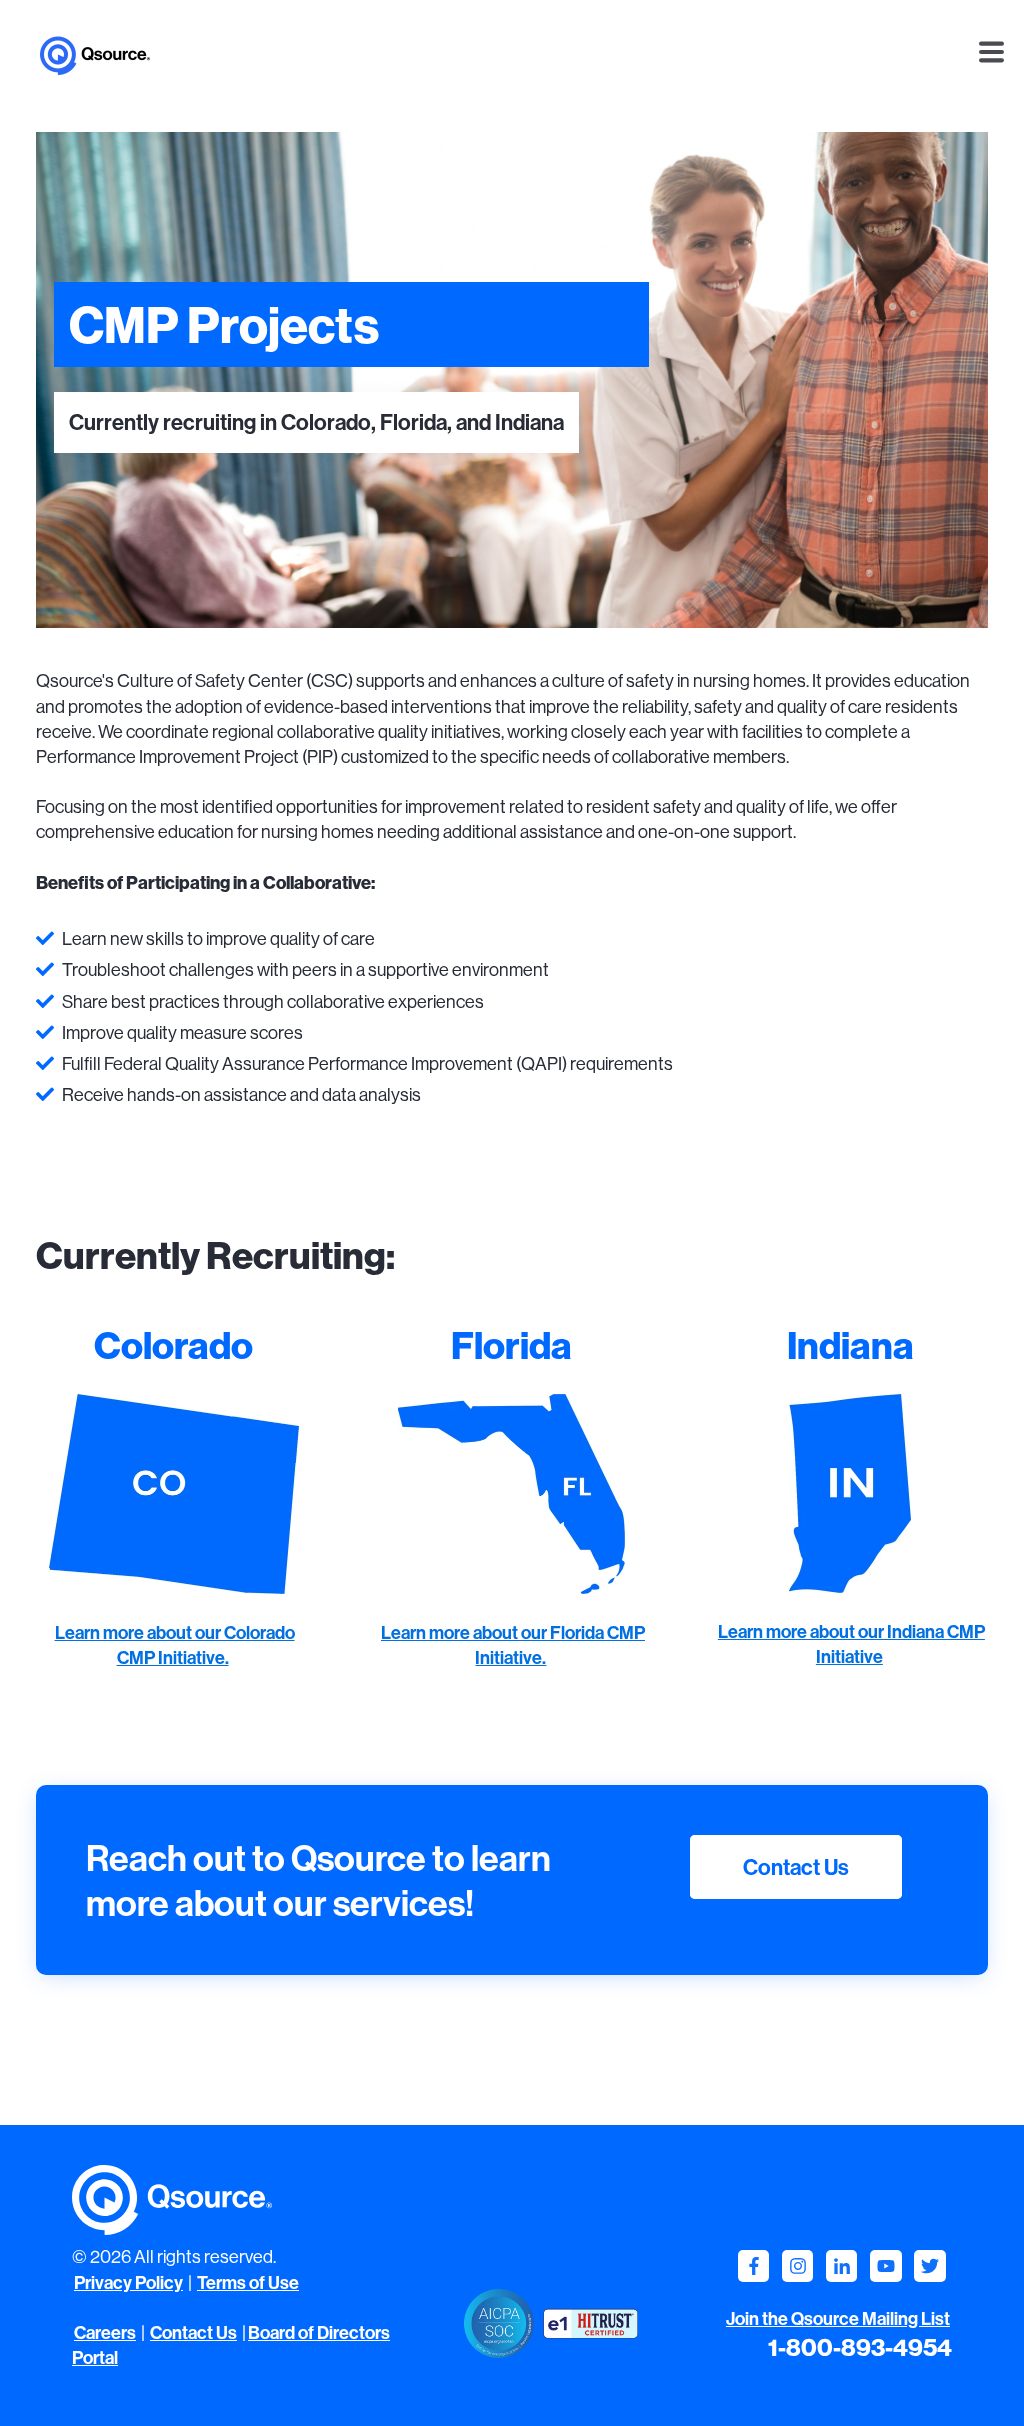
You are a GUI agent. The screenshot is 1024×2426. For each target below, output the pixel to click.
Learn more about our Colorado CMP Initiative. (175, 1645)
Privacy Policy (128, 2282)
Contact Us (796, 1867)
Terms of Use (248, 2282)
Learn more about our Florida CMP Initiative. (513, 1645)
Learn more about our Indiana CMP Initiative (851, 1644)
